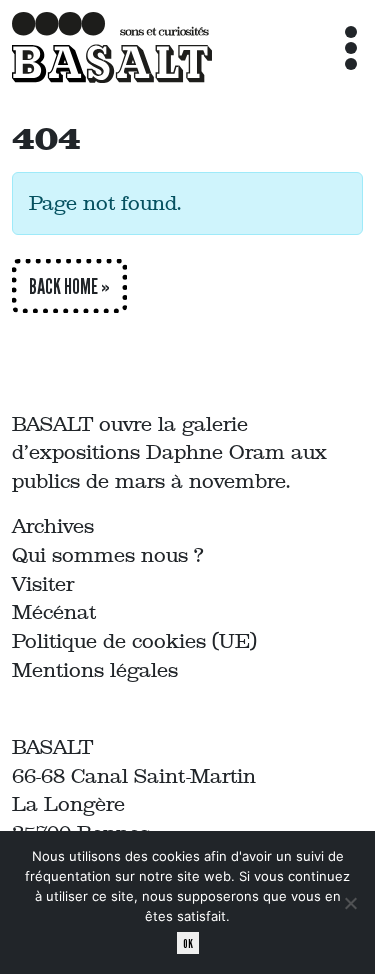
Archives (53, 526)
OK (188, 943)
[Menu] (351, 48)
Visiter (43, 584)
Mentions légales (95, 670)
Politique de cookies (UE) (134, 641)
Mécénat (54, 612)
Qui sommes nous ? (107, 555)
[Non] (350, 903)
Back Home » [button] (69, 286)
